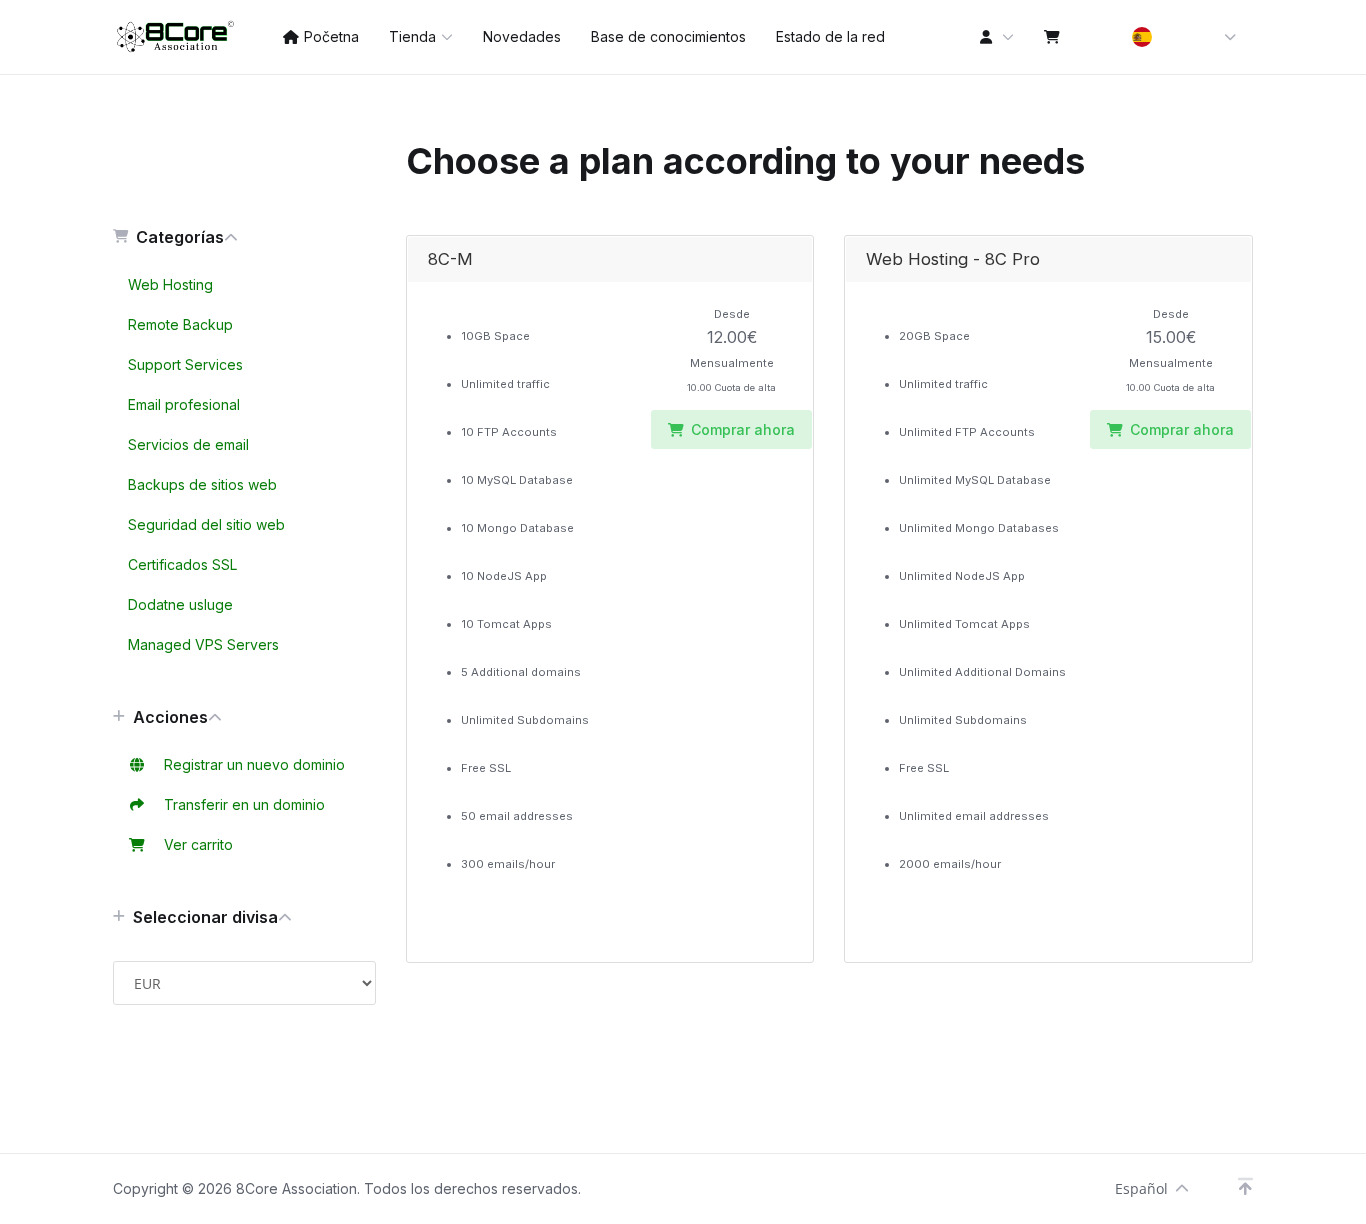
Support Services (185, 364)
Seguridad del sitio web (206, 524)
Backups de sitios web (202, 484)
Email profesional (184, 404)
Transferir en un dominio (240, 804)
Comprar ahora (743, 429)
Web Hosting (170, 284)
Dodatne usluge (180, 604)
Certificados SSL (182, 564)
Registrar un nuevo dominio (250, 764)
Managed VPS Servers (203, 644)
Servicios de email (188, 444)
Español (1141, 1188)
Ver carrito (194, 844)
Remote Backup (180, 324)
